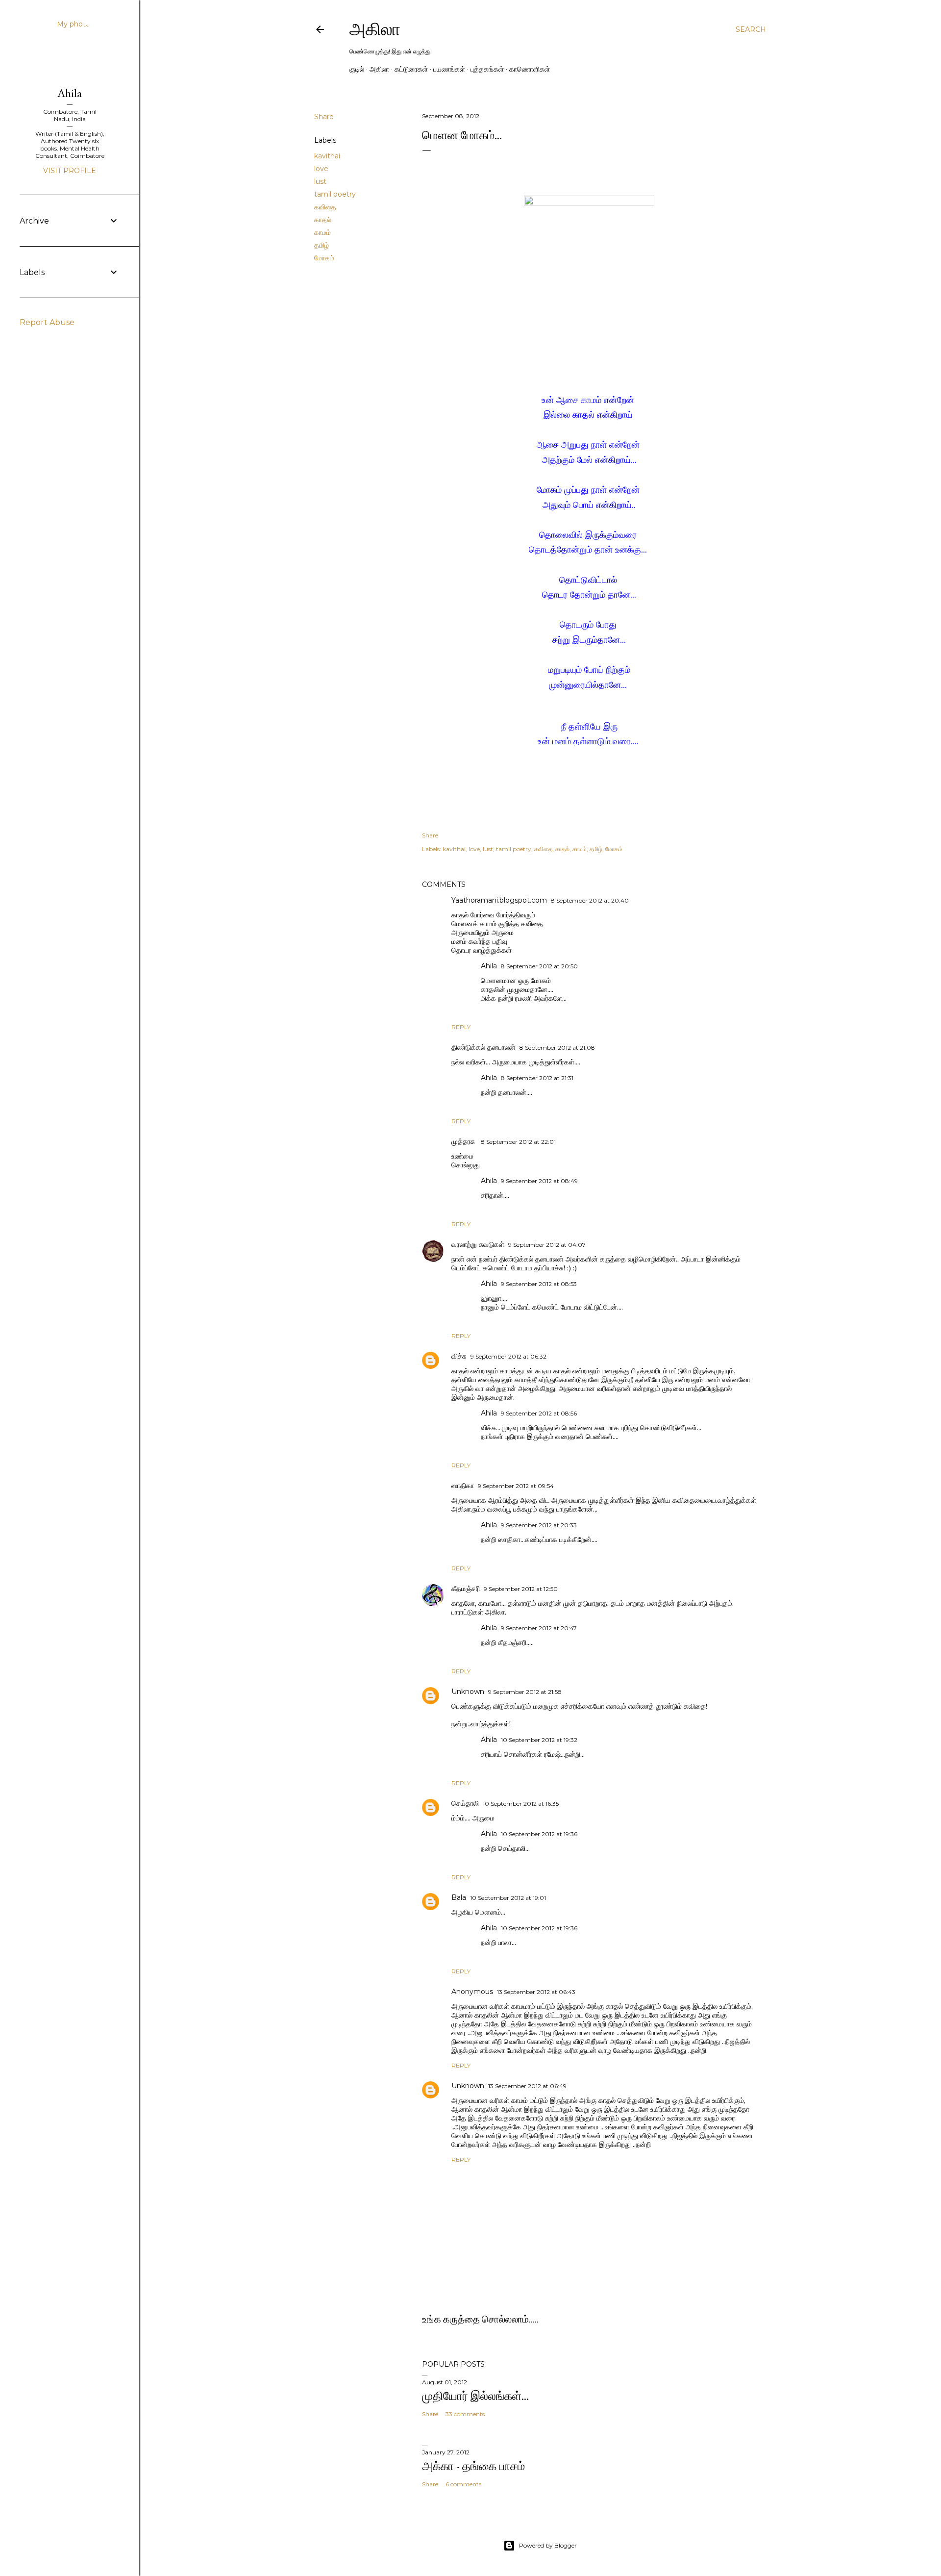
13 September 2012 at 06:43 (536, 1992)
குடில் (357, 69)
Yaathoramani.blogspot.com (499, 900)
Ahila (489, 966)
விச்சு (459, 1356)
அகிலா (375, 29)
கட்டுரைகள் (411, 69)
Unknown (468, 1692)
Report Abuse (47, 322)
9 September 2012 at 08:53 (539, 1284)
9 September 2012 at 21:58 (525, 1692)
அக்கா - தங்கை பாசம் (473, 2466)
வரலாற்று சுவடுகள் (478, 1244)
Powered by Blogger (548, 2545)
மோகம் (324, 258)
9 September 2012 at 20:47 (539, 1628)
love (321, 169)
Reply (461, 1027)
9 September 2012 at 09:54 (516, 1486)
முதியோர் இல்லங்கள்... (475, 2396)
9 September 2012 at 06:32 (508, 1356)
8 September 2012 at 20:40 (590, 900)
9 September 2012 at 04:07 (547, 1245)
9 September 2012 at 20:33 (539, 1525)
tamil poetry (335, 194)
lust (320, 181)
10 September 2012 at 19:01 (508, 1898)
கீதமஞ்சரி (466, 1589)
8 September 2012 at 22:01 (518, 1142)
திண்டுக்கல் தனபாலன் (483, 1047)
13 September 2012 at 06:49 (527, 2086)
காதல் (323, 220)
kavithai (327, 156)
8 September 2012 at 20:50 (539, 966)
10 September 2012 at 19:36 (539, 1834)
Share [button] (324, 117)
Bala (459, 1897)
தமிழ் (322, 245)
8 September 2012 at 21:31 (537, 1078)
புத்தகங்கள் (487, 69)
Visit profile (70, 171)
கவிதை (325, 207)
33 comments (465, 2414)
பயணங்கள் (449, 69)
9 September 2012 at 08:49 (539, 1181)
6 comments (463, 2484)
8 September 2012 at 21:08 (557, 1048)
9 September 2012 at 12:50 (521, 1589)
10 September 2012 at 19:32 (539, 1740)
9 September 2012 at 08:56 (539, 1413)
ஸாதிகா (463, 1486)
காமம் (322, 232)
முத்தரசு (464, 1141)
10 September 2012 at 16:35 (521, 1804)
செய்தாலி (465, 1803)
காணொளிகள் (530, 69)
